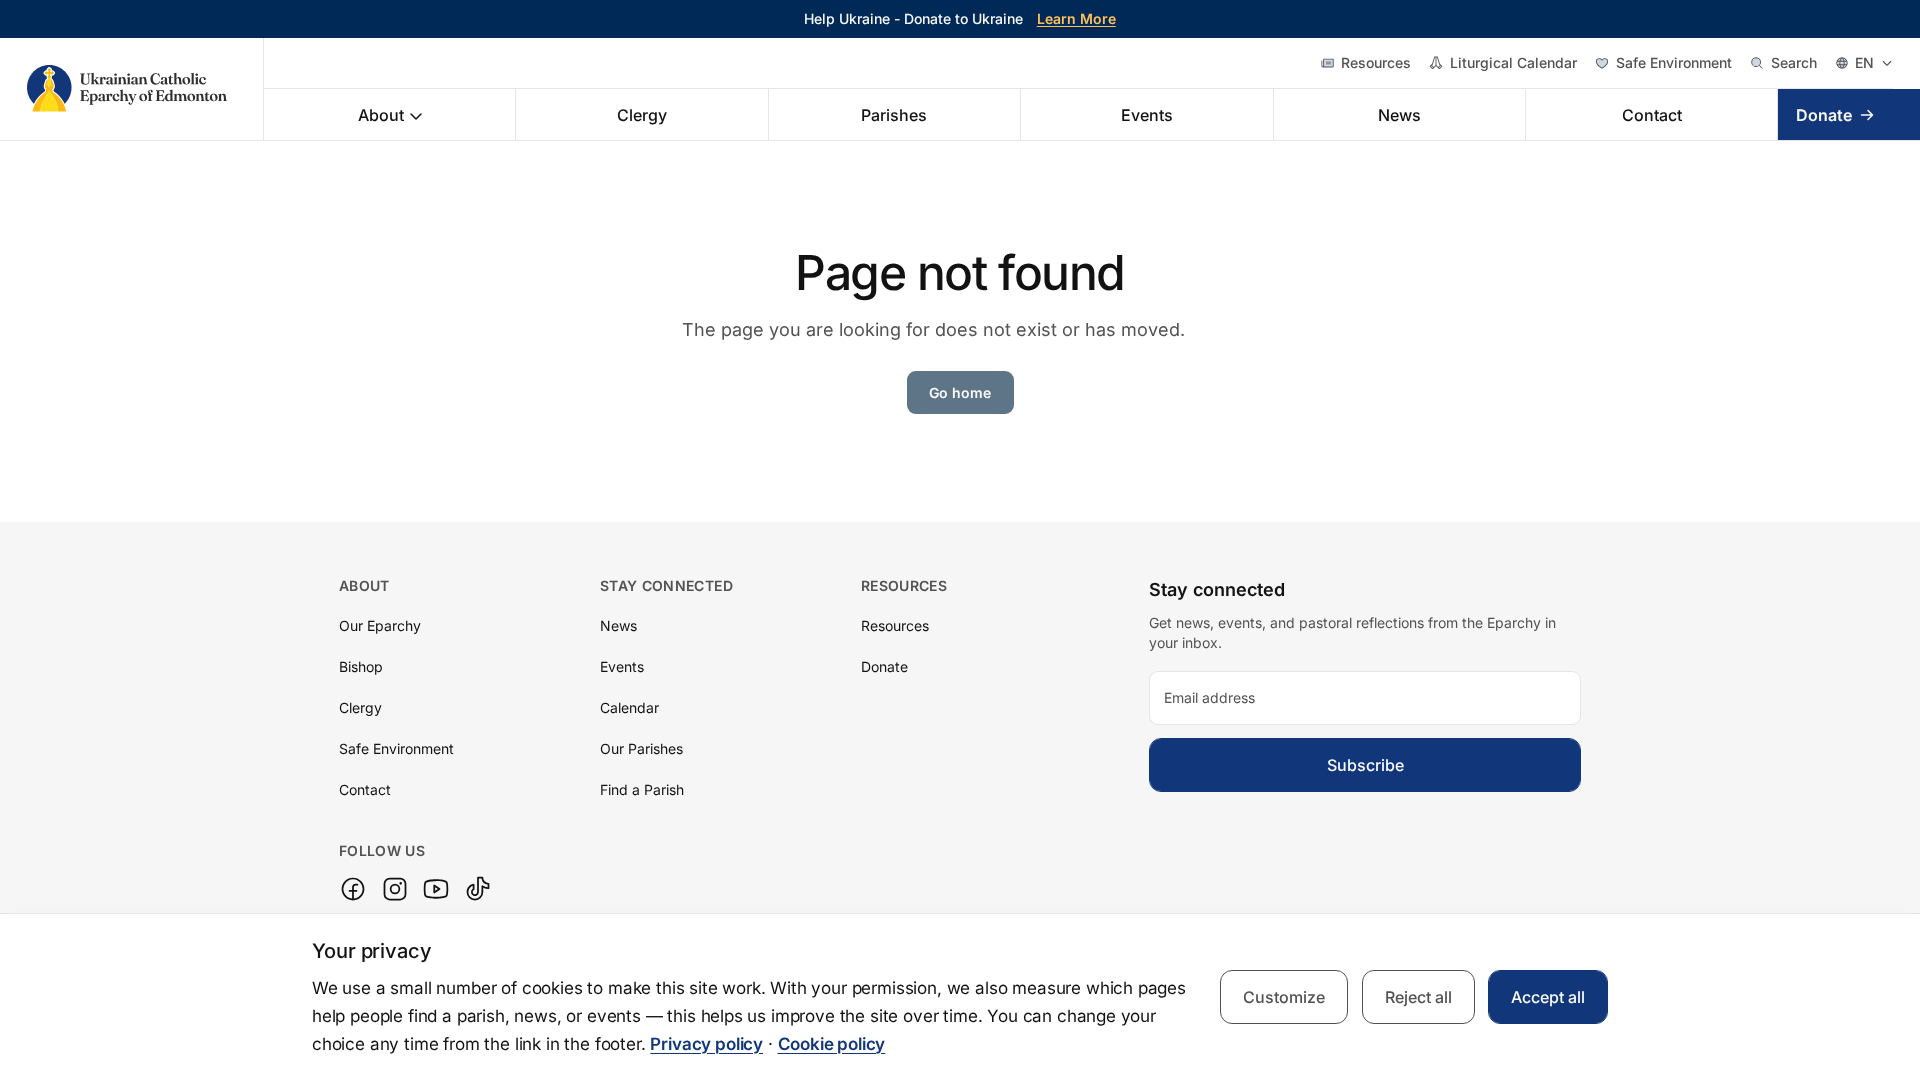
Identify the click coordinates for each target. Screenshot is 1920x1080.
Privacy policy (706, 1044)
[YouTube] (436, 889)
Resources (1376, 62)
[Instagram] (395, 889)
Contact (1652, 115)
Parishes (894, 115)
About (381, 115)
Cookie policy (832, 1044)
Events (1147, 115)
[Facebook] (353, 889)
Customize (1284, 997)
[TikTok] (478, 889)
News (1399, 115)
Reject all (1418, 997)
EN (1864, 62)
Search (1794, 62)
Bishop (361, 666)
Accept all (1548, 997)
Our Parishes (641, 748)
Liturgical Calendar (1513, 62)
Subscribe (1365, 765)
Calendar (629, 707)
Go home (960, 392)
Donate (1824, 115)
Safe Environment (1674, 62)
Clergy (642, 115)
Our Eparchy (380, 625)
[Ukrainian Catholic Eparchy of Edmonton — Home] (145, 89)
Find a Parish (642, 789)
